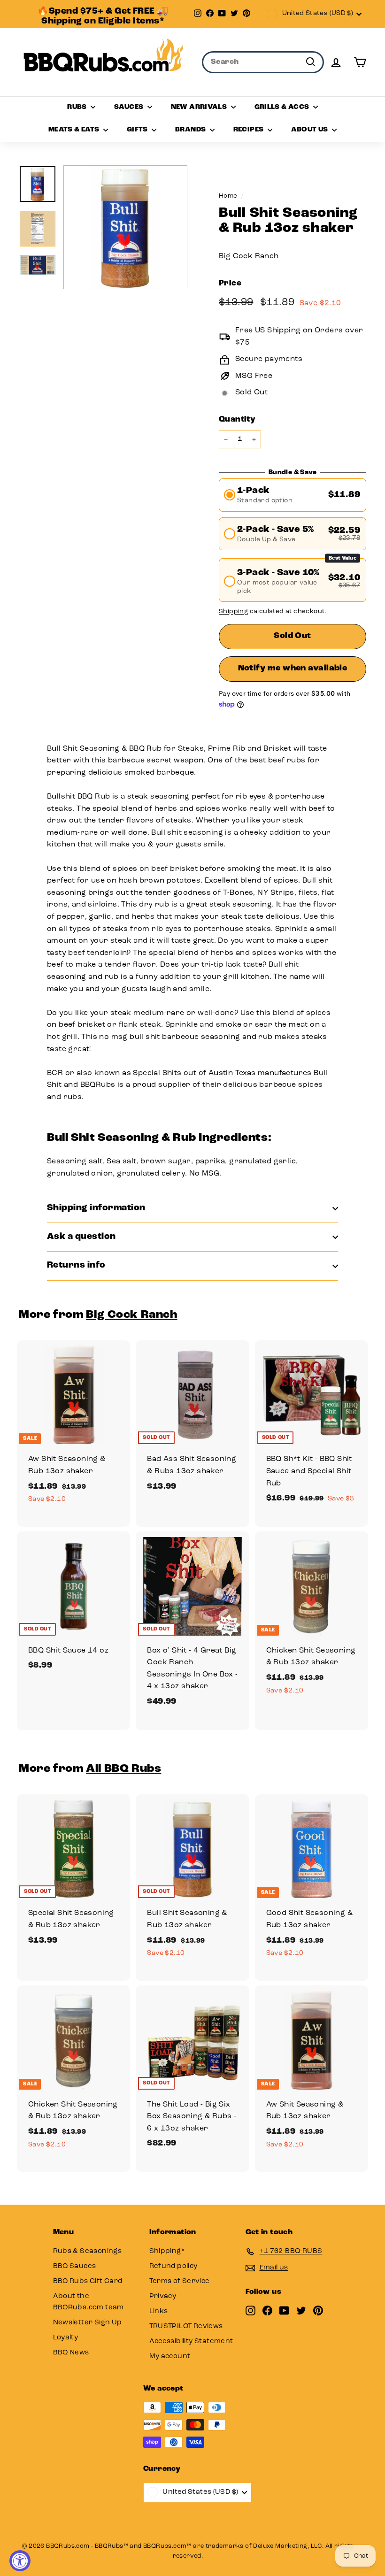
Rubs (78, 107)
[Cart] (360, 62)
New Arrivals (200, 107)
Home (228, 196)
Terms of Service (180, 2281)
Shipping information (96, 1208)
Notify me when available (293, 669)
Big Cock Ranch (249, 256)
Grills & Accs (283, 107)
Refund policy (173, 2266)
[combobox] (263, 62)
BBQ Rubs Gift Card (88, 2281)
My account (170, 2357)
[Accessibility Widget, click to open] (20, 2561)
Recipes (249, 130)
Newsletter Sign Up (88, 2323)
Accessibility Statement (191, 2341)
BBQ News (71, 2353)
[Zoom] (125, 227)
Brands (191, 130)
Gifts (138, 130)
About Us (310, 130)
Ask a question (81, 1237)
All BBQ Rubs (123, 1769)
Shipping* (167, 2251)
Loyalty (66, 2338)
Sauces (130, 107)
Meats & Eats (75, 130)
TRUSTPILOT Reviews (186, 2326)
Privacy (163, 2296)
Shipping (233, 611)
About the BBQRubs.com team (89, 2302)
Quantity (237, 419)
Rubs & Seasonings (88, 2251)
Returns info (76, 1265)
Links (159, 2311)
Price (230, 283)
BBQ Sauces (75, 2266)
